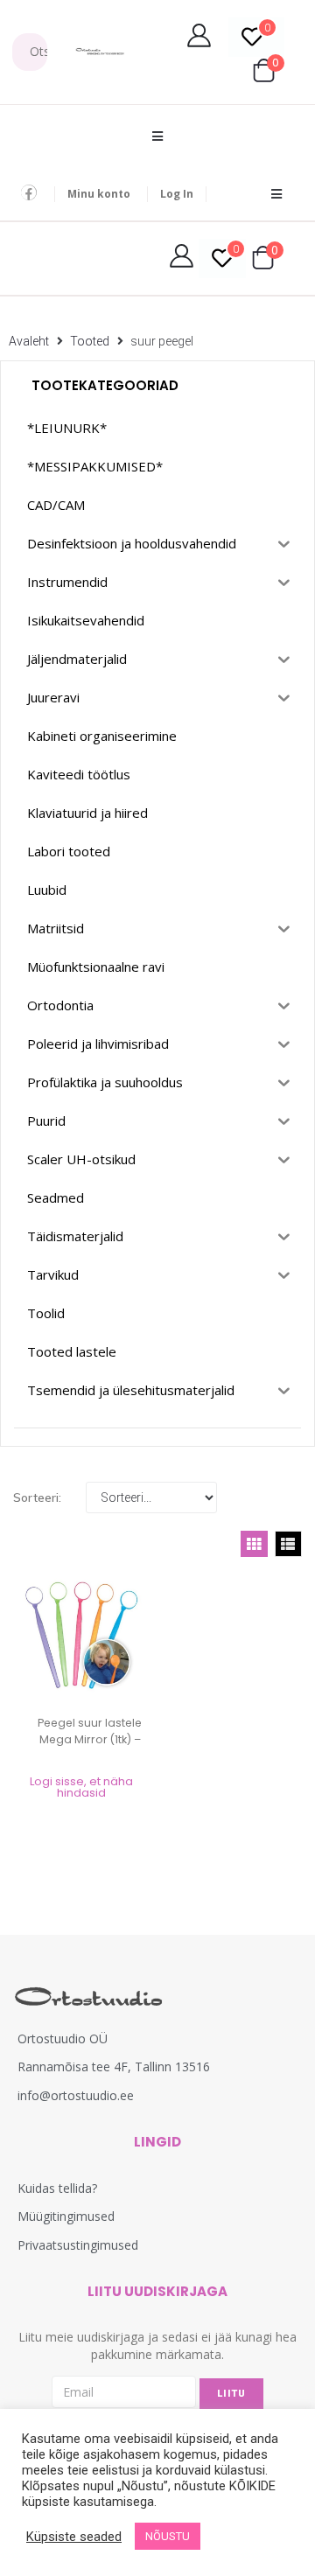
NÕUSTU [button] (168, 2536)
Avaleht (29, 341)
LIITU (231, 2394)
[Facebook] (29, 192)
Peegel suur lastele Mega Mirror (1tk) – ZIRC (90, 1739)
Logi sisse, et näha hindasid (81, 1787)
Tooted (90, 341)
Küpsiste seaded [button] (74, 2537)
